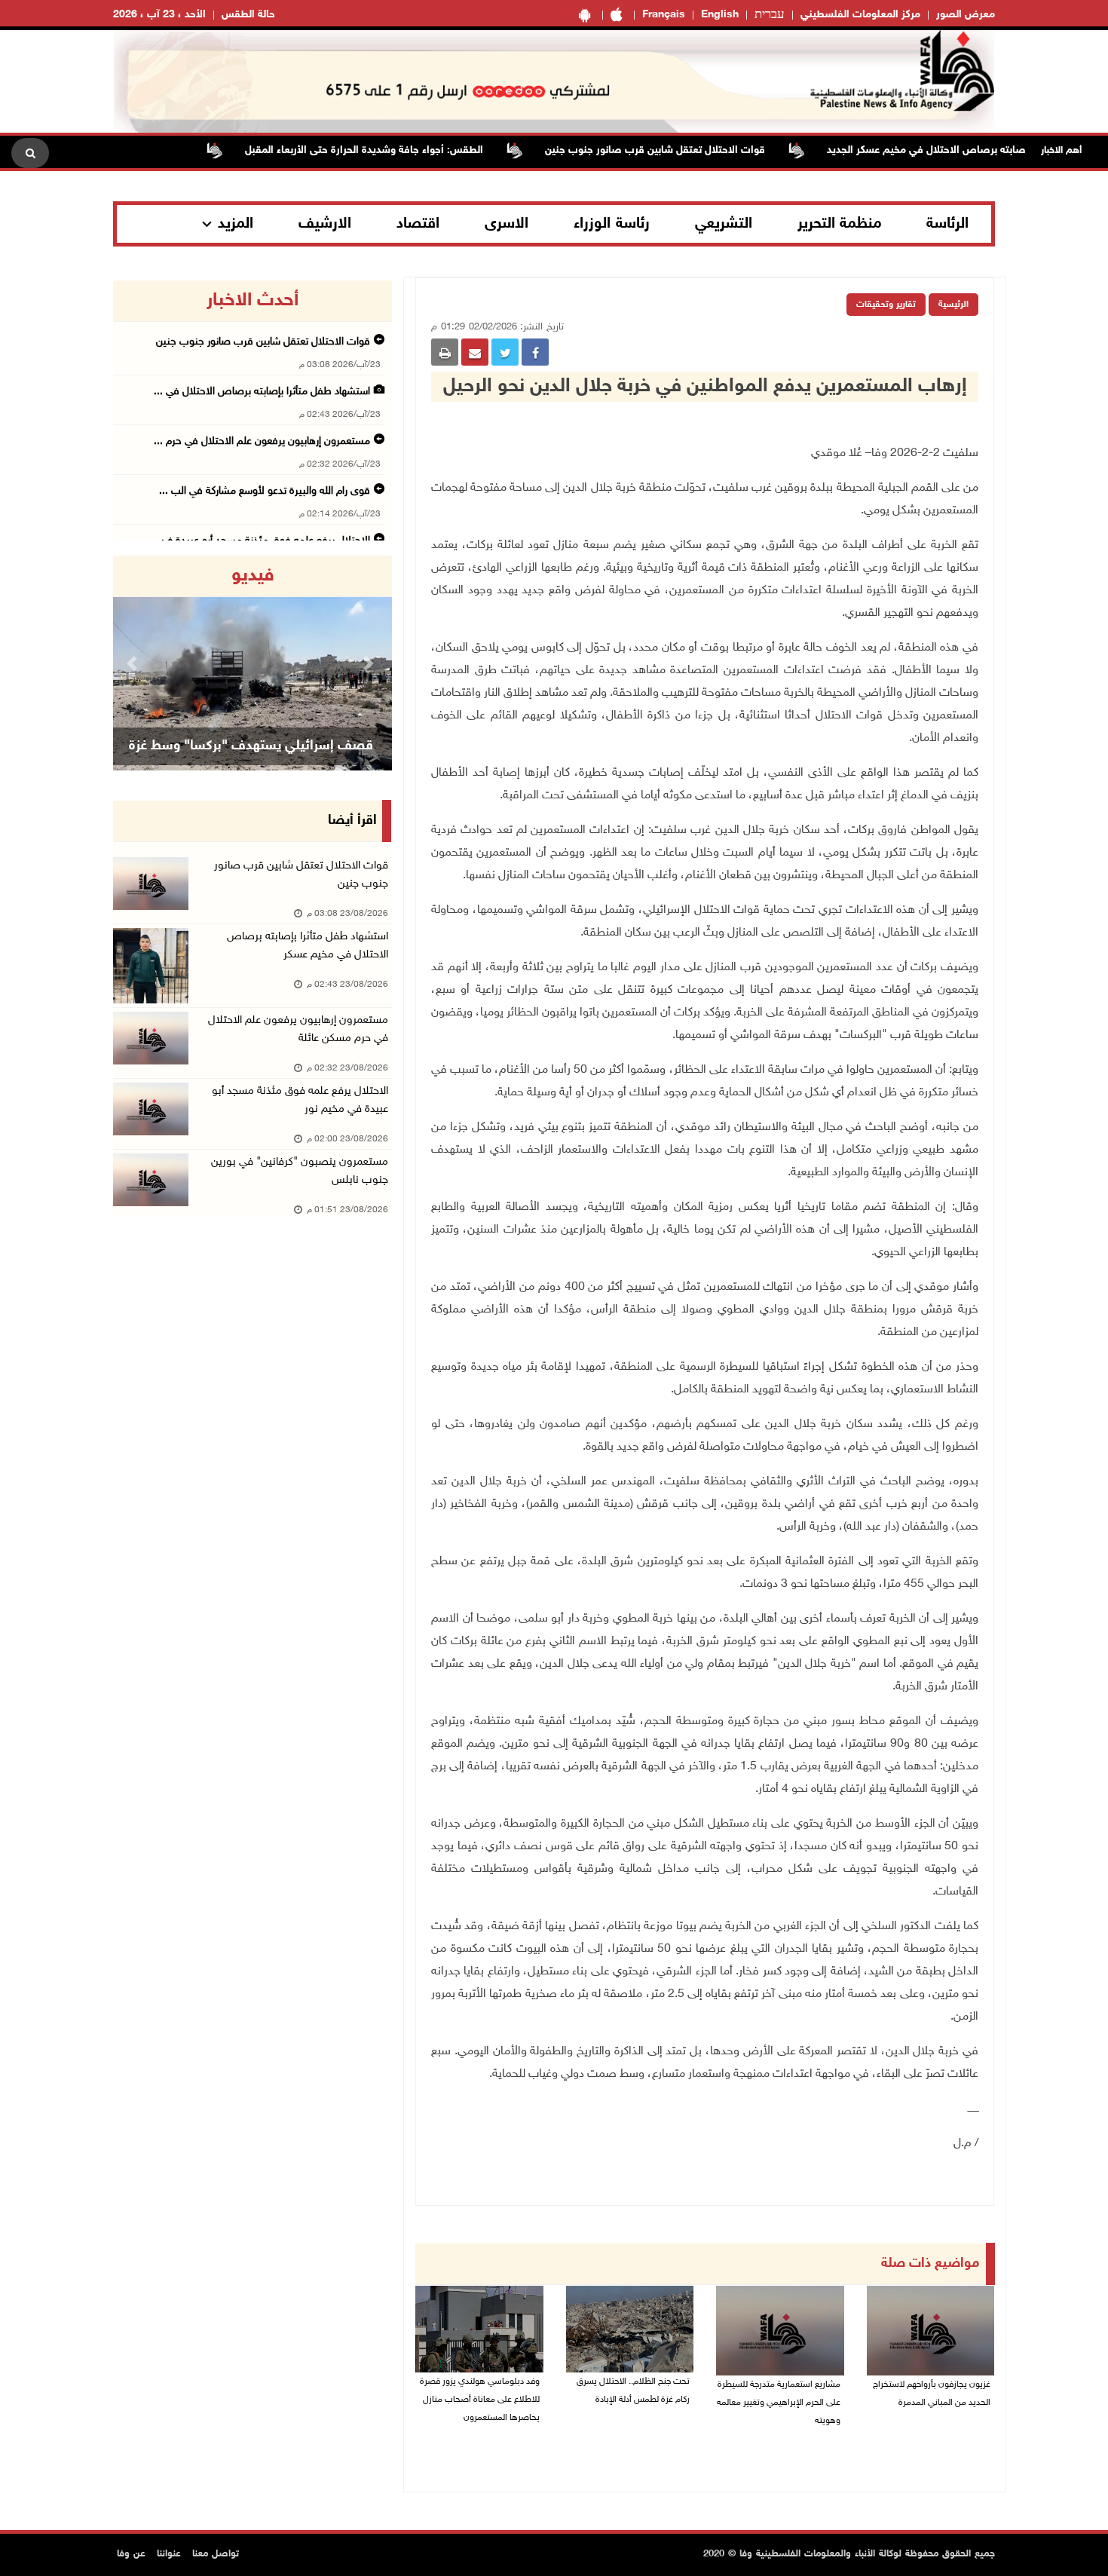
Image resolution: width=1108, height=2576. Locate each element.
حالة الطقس (248, 15)
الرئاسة (947, 224)
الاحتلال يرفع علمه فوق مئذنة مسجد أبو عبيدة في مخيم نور (300, 1100)
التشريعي (724, 224)
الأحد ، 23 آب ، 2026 (159, 15)
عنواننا (169, 2554)
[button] (134, 663)
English (720, 15)
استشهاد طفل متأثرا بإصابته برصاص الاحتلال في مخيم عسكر (308, 946)
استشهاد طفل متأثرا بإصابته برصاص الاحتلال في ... (262, 392)
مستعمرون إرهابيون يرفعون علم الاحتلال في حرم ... (262, 441)
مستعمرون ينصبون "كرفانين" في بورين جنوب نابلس (300, 1171)
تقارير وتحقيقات (886, 305)
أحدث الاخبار (253, 301)
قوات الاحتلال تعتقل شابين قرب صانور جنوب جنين (699, 150)
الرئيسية (953, 305)
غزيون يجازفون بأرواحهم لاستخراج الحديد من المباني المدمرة (932, 2394)
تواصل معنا (216, 2554)
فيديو (253, 576)
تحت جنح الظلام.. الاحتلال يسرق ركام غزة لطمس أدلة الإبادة (633, 2391)
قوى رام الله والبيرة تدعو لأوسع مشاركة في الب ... (265, 491)
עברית (770, 15)
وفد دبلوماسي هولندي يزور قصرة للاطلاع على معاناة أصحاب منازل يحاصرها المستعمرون (480, 2400)
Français (664, 15)
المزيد (236, 224)
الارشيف (325, 224)
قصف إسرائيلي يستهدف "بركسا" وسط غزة (251, 746)
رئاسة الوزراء (612, 224)
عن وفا (131, 2554)
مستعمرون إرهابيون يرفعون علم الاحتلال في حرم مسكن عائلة (298, 1029)
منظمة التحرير (840, 224)
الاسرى (507, 224)
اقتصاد (418, 224)
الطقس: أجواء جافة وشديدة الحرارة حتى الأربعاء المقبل (408, 150)
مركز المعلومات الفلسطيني (860, 15)
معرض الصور (966, 15)
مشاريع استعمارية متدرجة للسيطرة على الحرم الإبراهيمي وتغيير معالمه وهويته (779, 2403)
